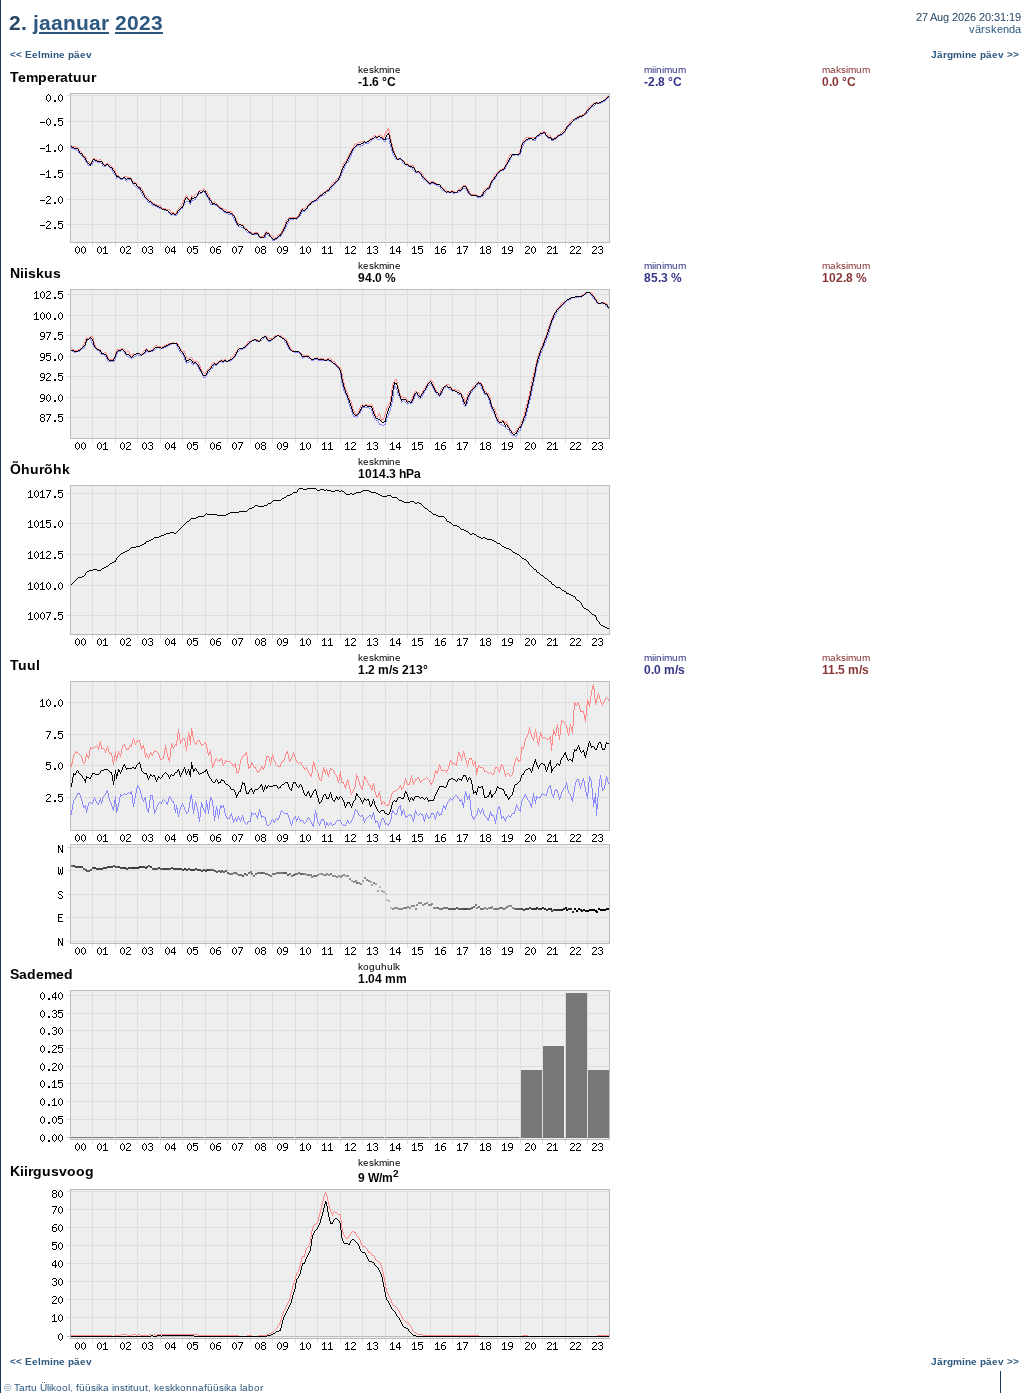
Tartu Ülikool (42, 1387)
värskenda (995, 29)
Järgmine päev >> (975, 54)
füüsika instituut (112, 1387)
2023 (139, 22)
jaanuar (71, 22)
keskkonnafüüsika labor (208, 1387)
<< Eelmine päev (51, 54)
